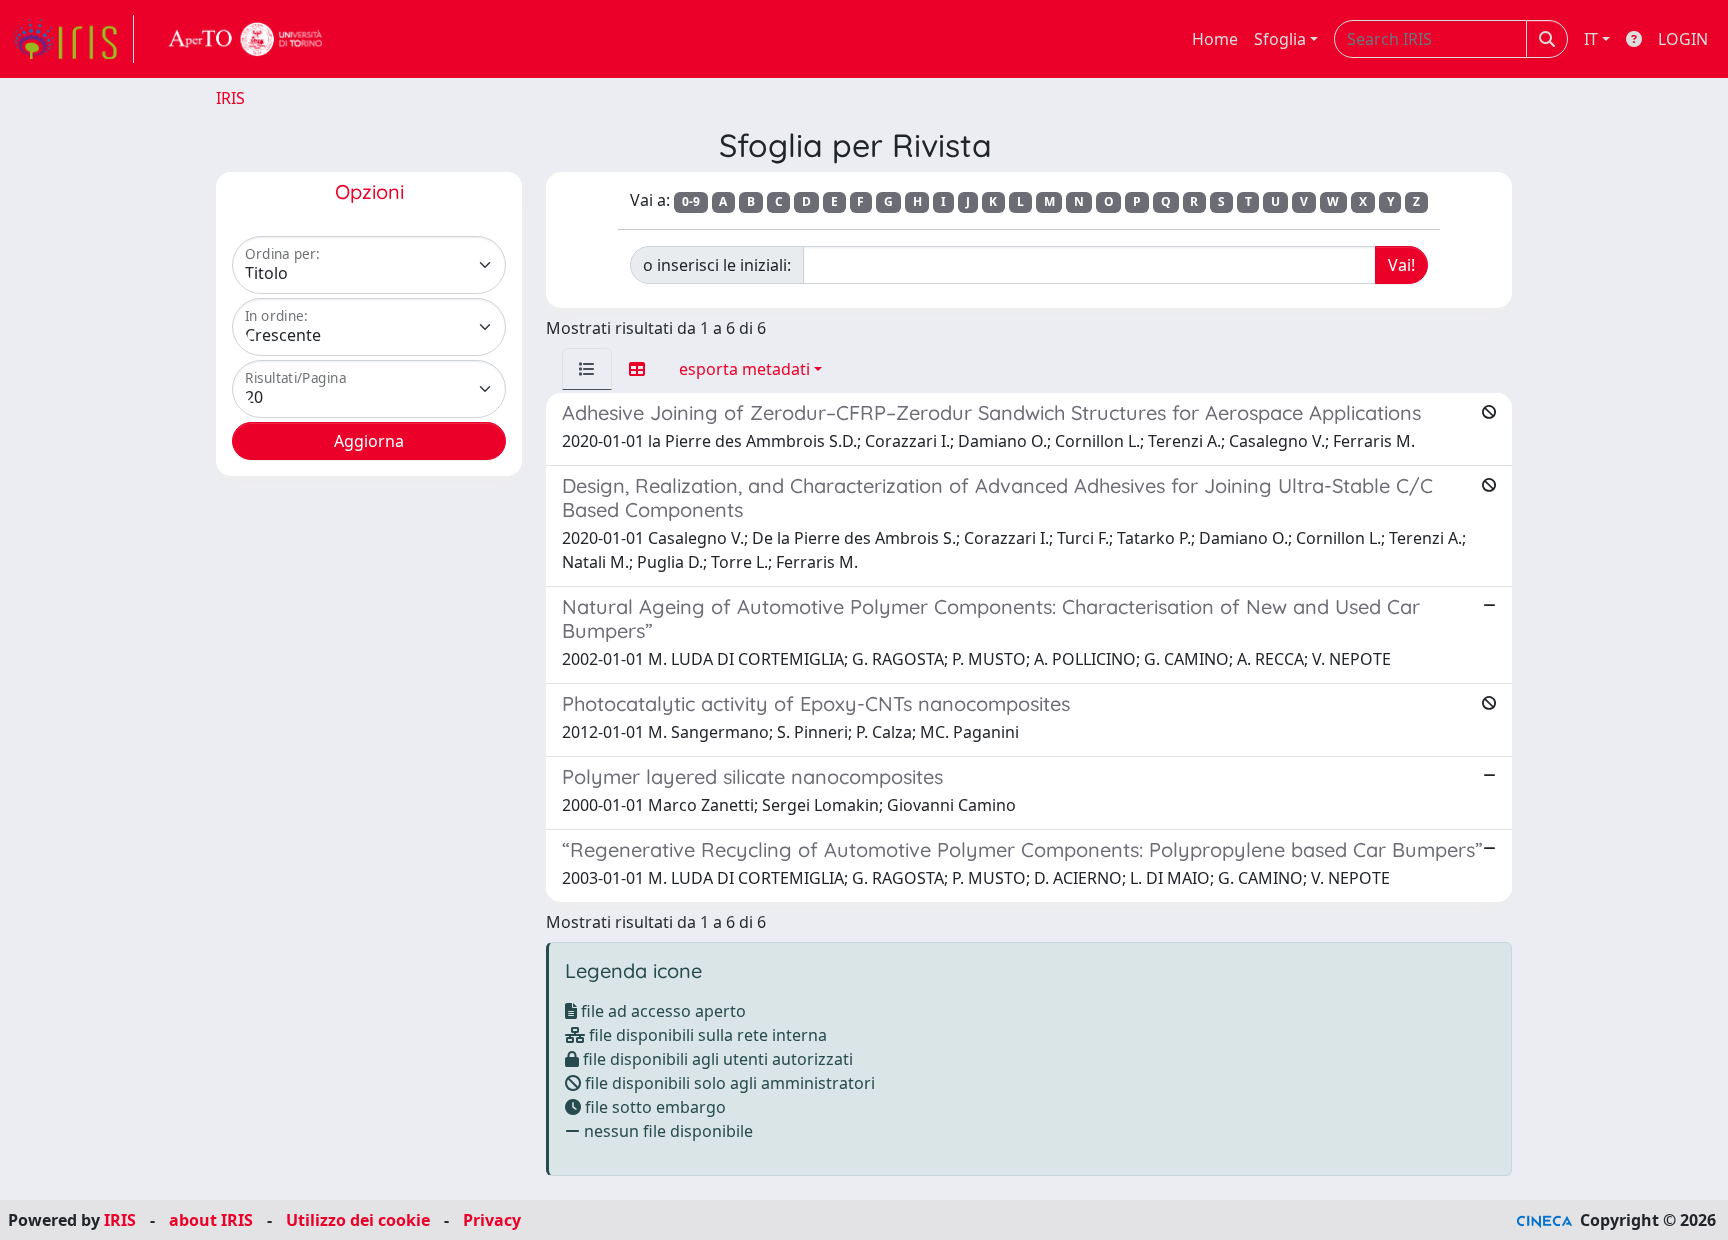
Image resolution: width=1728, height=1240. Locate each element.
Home (1215, 39)
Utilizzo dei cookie (358, 1220)
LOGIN (1683, 39)
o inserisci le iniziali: (717, 265)
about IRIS (211, 1220)
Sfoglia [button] (1280, 39)
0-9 (691, 201)
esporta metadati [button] (744, 369)
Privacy (492, 1220)
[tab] (587, 369)
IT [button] (1591, 39)
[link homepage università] (246, 39)
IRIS (230, 98)
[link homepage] (73, 39)
